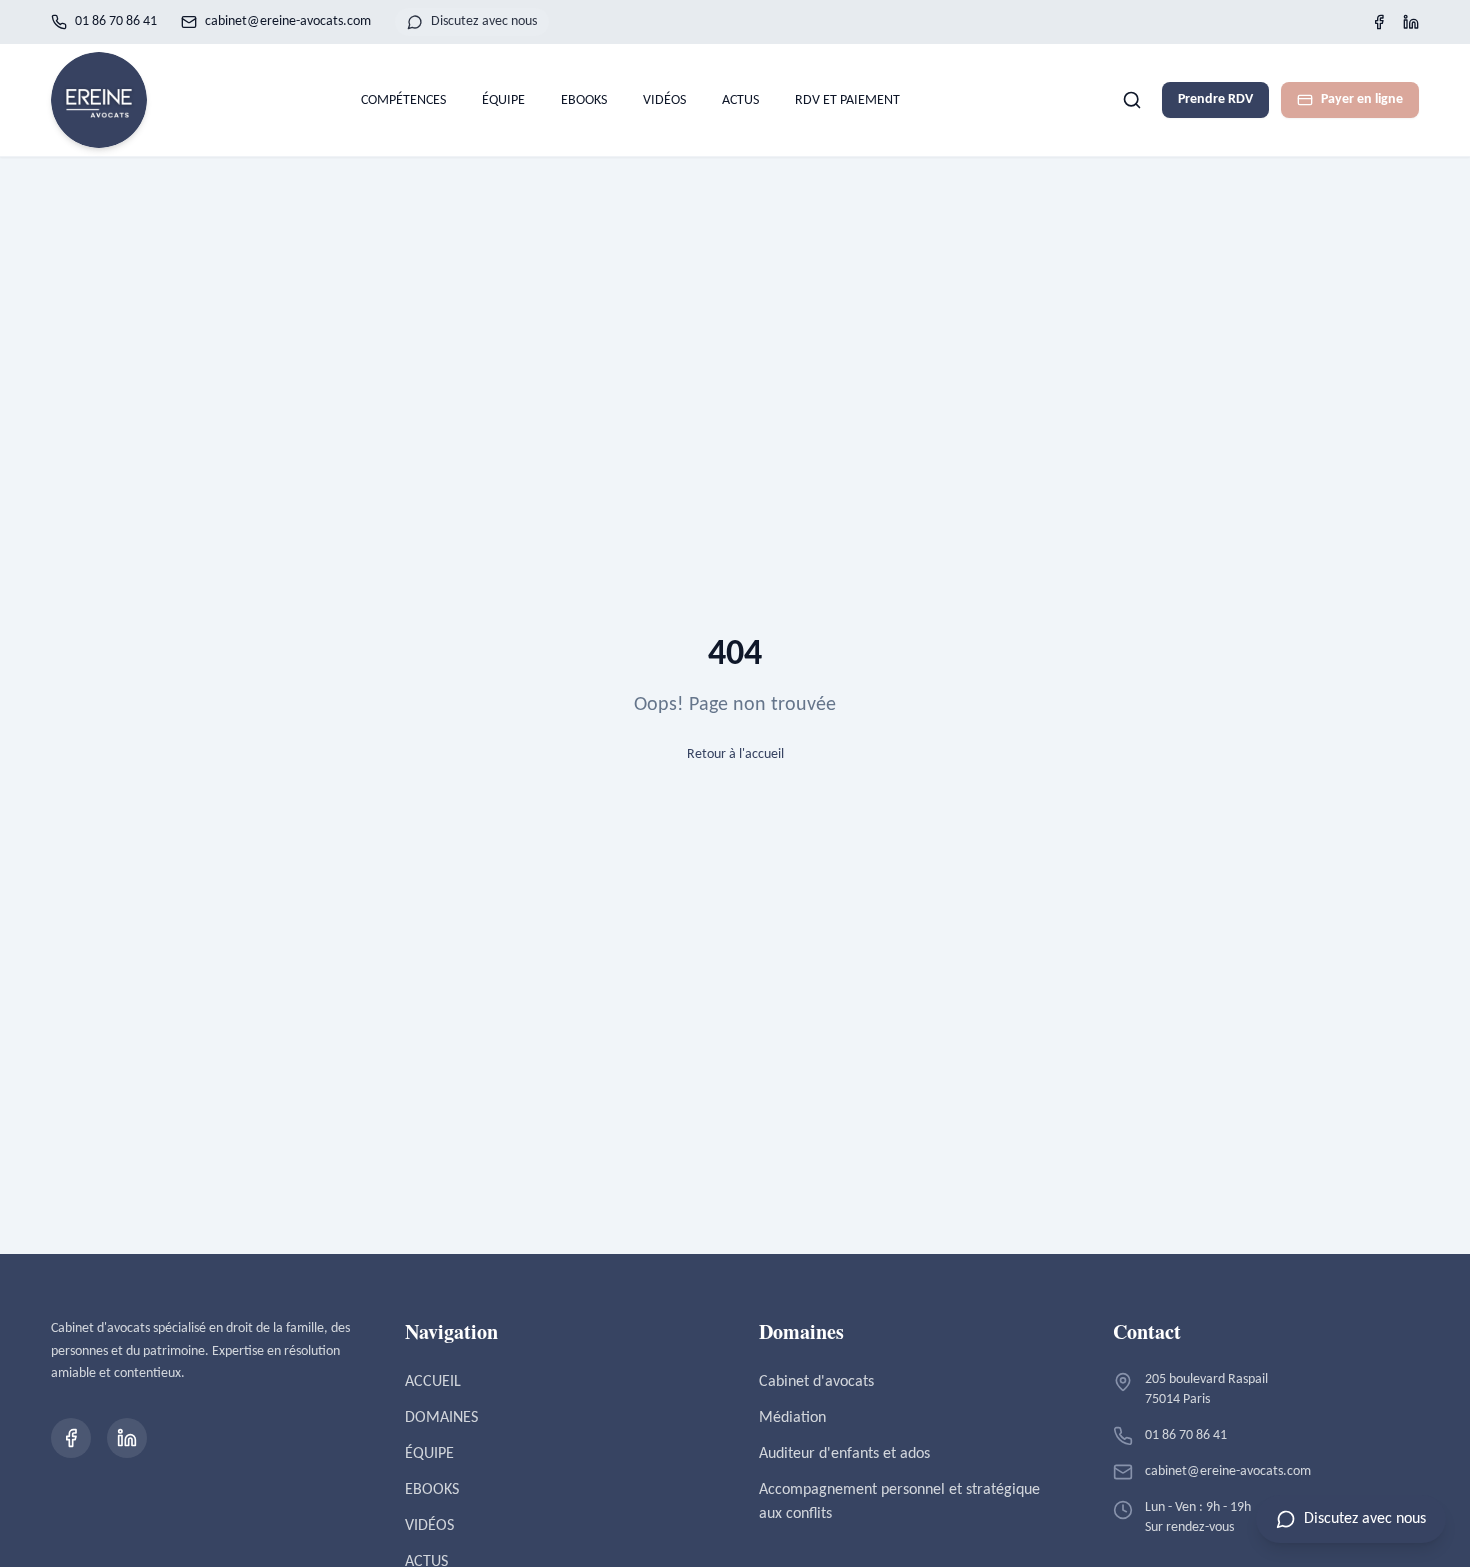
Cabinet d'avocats (816, 1382)
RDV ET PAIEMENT (847, 100)
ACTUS (740, 100)
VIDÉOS (664, 100)
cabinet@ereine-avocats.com (288, 21)
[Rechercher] (1132, 100)
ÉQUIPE (503, 100)
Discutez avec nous (484, 21)
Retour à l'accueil (735, 754)
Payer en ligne (1362, 99)
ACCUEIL (433, 1382)
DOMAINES (441, 1418)
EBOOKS (584, 100)
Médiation (792, 1418)
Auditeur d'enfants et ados (844, 1454)
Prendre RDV (1215, 99)
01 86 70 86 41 (116, 21)
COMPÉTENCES (403, 100)
